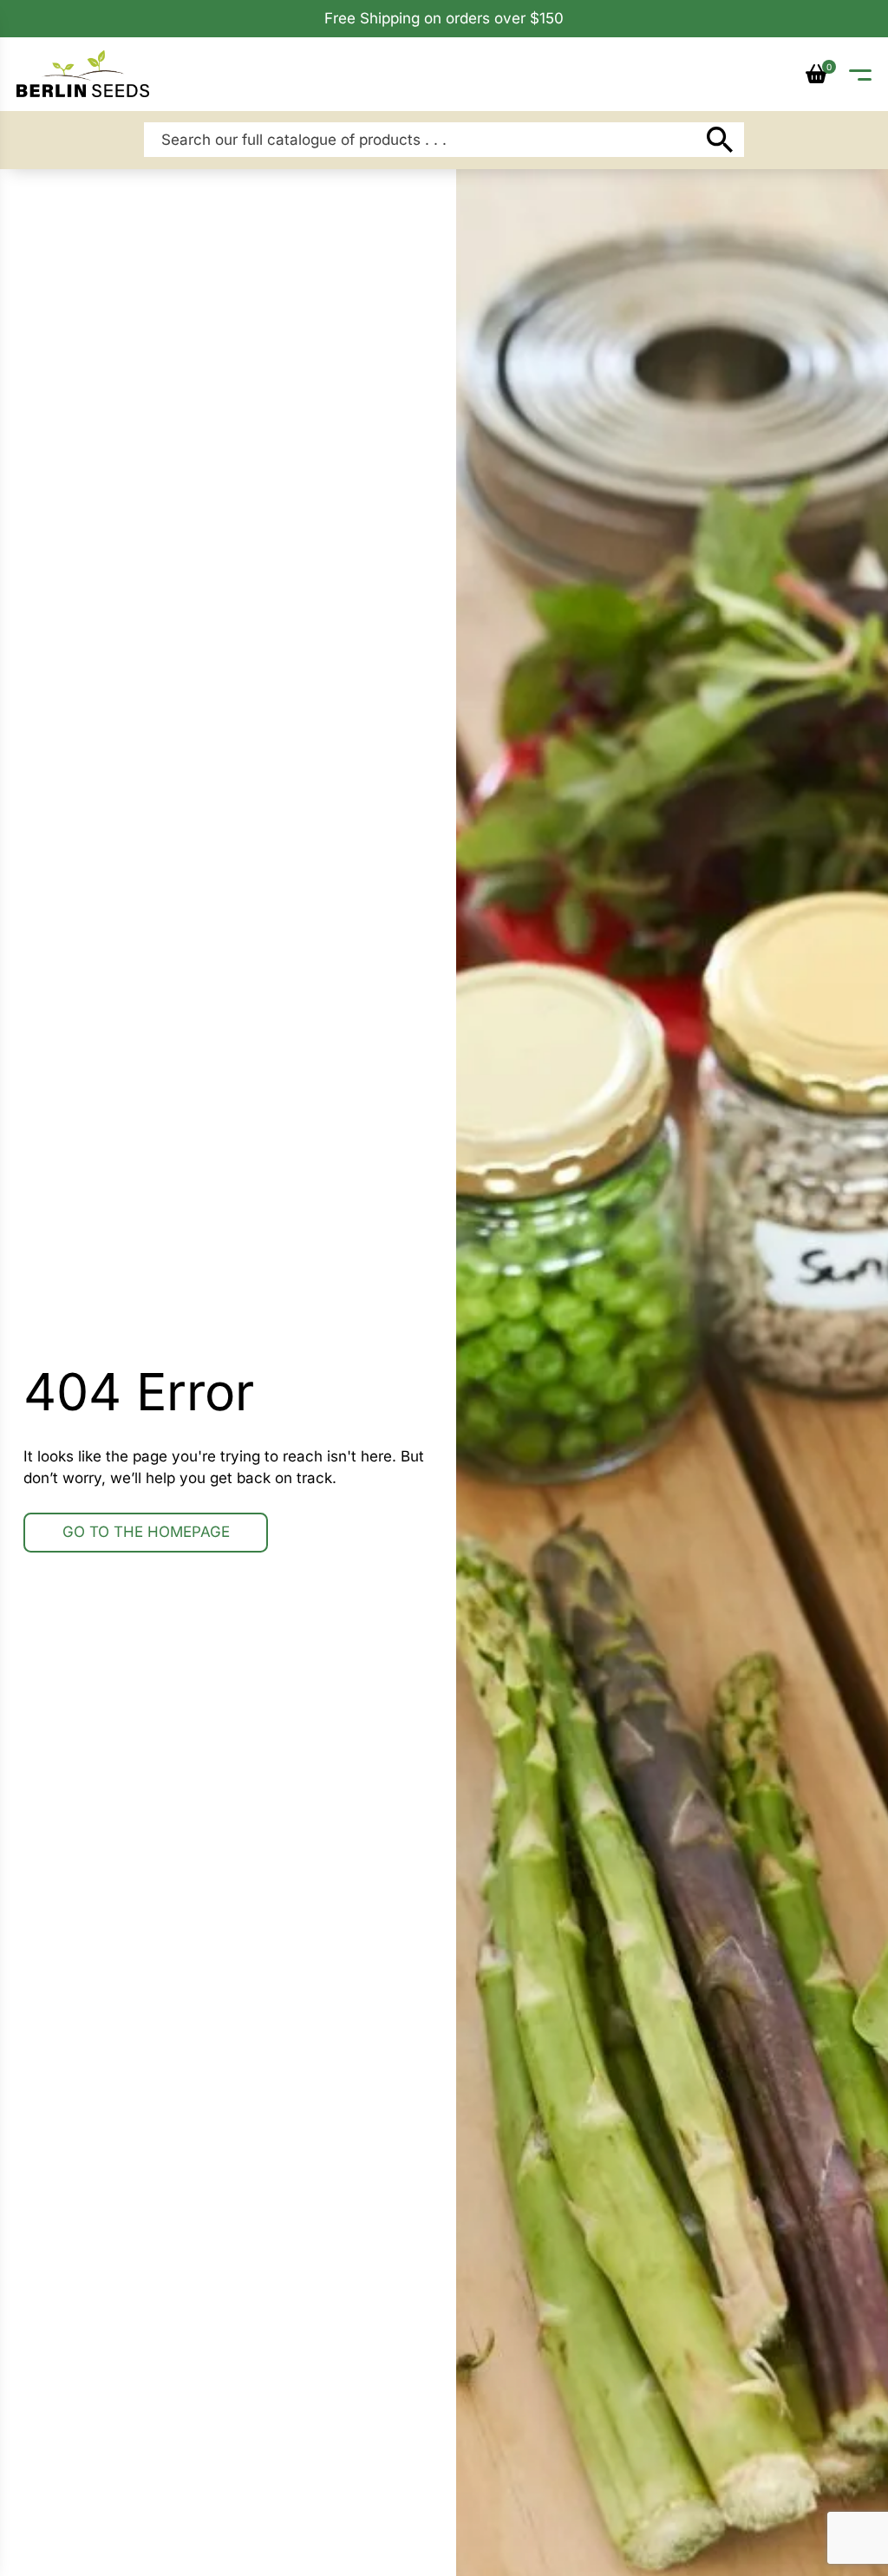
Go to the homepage (146, 1532)
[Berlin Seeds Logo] (83, 73)
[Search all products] (719, 140)
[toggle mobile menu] (860, 74)
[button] (816, 74)
